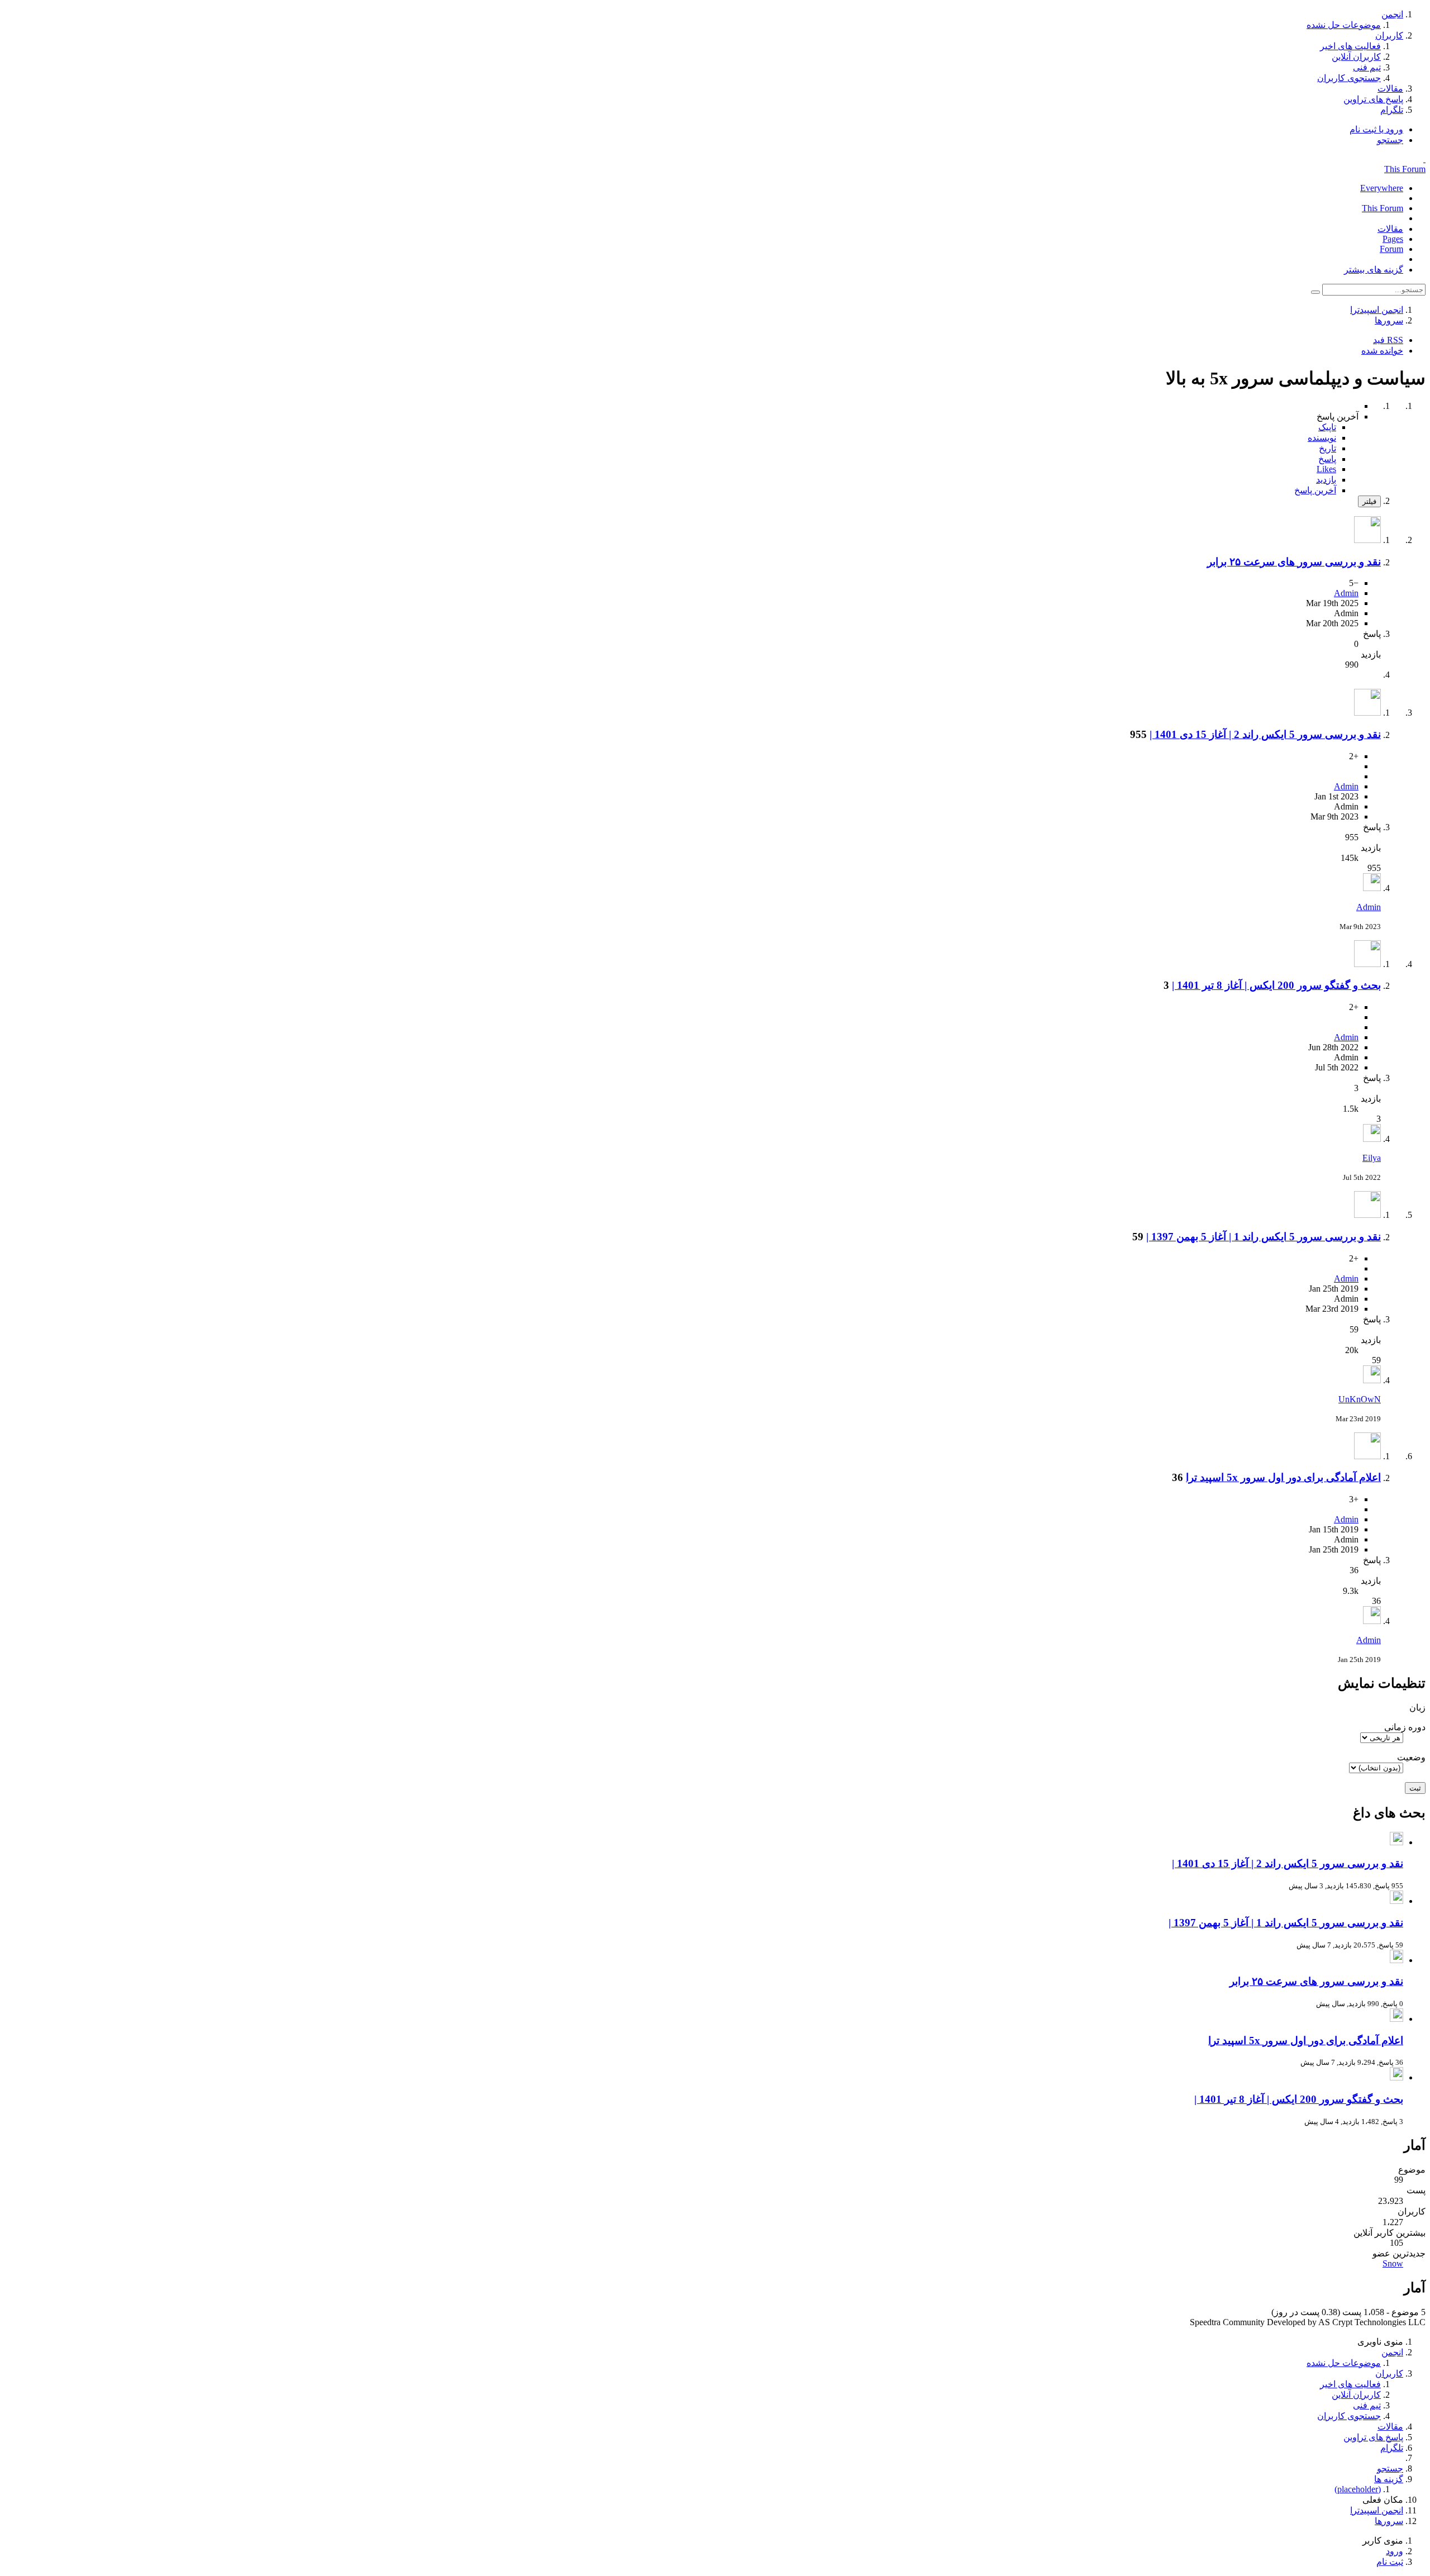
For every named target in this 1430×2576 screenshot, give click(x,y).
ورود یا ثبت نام (1376, 129)
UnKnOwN (1360, 1399)
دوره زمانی (1405, 1727)
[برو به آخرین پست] (1372, 888)
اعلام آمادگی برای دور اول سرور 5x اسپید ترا (1283, 1477)
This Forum (1405, 169)
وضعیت (1411, 1757)
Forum (1391, 249)
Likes (1326, 469)
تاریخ (1327, 448)
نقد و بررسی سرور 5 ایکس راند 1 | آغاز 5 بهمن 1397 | (1264, 1237)
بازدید (1326, 480)
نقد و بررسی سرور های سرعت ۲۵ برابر (1294, 562)
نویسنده (1322, 438)
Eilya (1372, 1158)
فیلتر (1369, 501)
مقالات (1390, 229)
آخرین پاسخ (1315, 490)
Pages (1393, 239)
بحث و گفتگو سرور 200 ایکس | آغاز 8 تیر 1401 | (1276, 985)
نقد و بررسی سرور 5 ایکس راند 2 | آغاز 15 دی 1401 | (1265, 734)
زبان (1417, 1708)
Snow (1393, 2263)
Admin (1346, 593)
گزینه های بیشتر (1374, 270)
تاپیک (1327, 427)
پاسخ (1327, 459)
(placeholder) (1358, 2489)
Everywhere (1382, 188)
